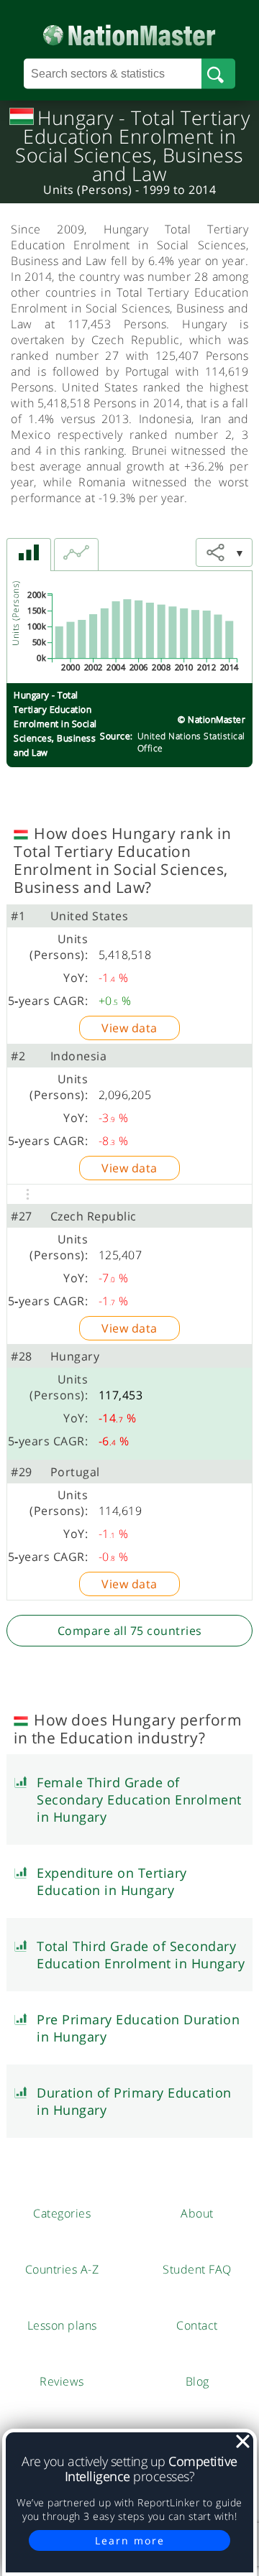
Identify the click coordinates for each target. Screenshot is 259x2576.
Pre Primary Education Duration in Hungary (138, 2028)
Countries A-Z (62, 2269)
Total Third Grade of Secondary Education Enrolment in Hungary (141, 1955)
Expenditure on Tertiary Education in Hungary (112, 1881)
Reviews (62, 2381)
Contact (197, 2325)
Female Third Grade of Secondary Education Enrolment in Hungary (139, 1799)
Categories (62, 2213)
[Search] (218, 74)
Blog (197, 2381)
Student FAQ (197, 2269)
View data (129, 1028)
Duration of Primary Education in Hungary (134, 2101)
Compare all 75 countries (130, 1631)
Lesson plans (62, 2325)
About (197, 2213)
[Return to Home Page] (129, 32)
